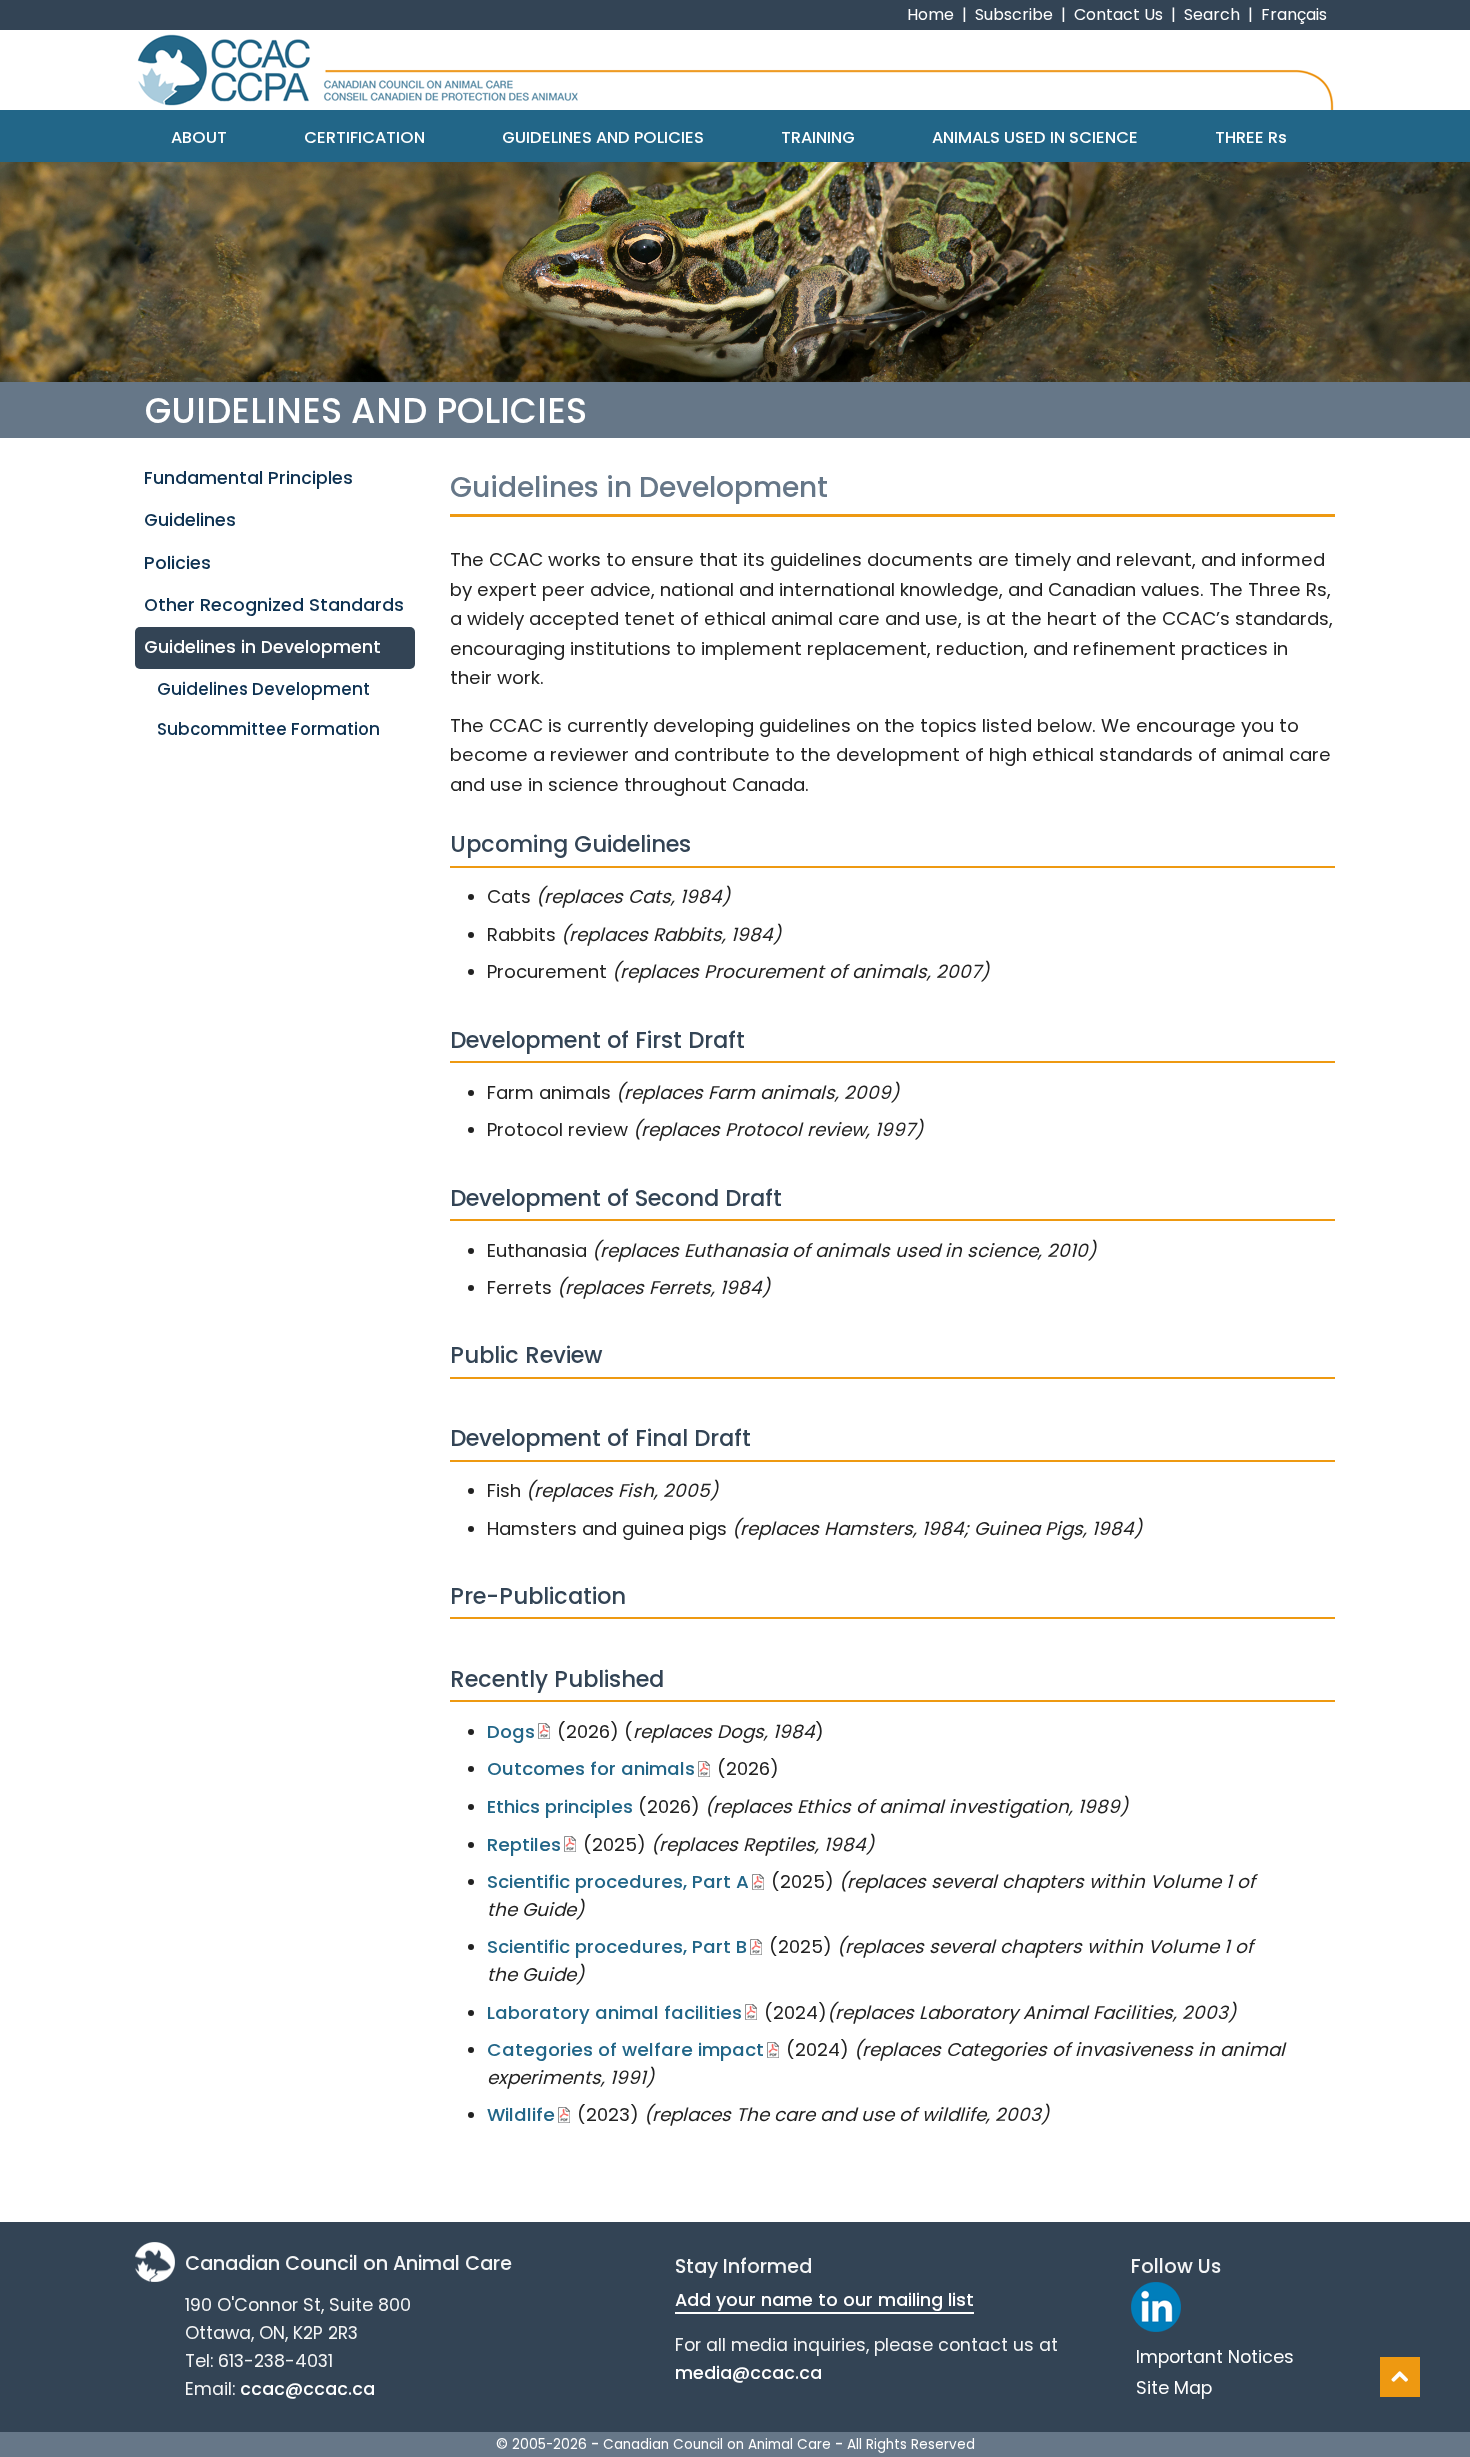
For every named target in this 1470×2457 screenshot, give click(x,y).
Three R (1251, 137)
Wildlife (521, 2114)
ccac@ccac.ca (307, 2389)
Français (1294, 14)
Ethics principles (560, 1806)
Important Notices (1215, 2357)
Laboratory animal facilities (614, 2012)
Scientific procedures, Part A (618, 1881)
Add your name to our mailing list (824, 2300)
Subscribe (1014, 14)
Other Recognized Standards (274, 605)
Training (818, 137)
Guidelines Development (263, 689)
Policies (177, 563)
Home (930, 14)
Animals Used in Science (1035, 137)
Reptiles (524, 1844)
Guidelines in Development (262, 647)
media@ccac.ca (748, 2373)
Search (1212, 14)
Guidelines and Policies (603, 137)
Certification (364, 137)
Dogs (511, 1731)
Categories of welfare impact (625, 2049)
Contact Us (1118, 14)
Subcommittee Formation (268, 729)
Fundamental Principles (248, 478)
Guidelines (190, 520)
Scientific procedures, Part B (617, 1946)
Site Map (1174, 2388)
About (199, 137)
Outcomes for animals (591, 1768)
